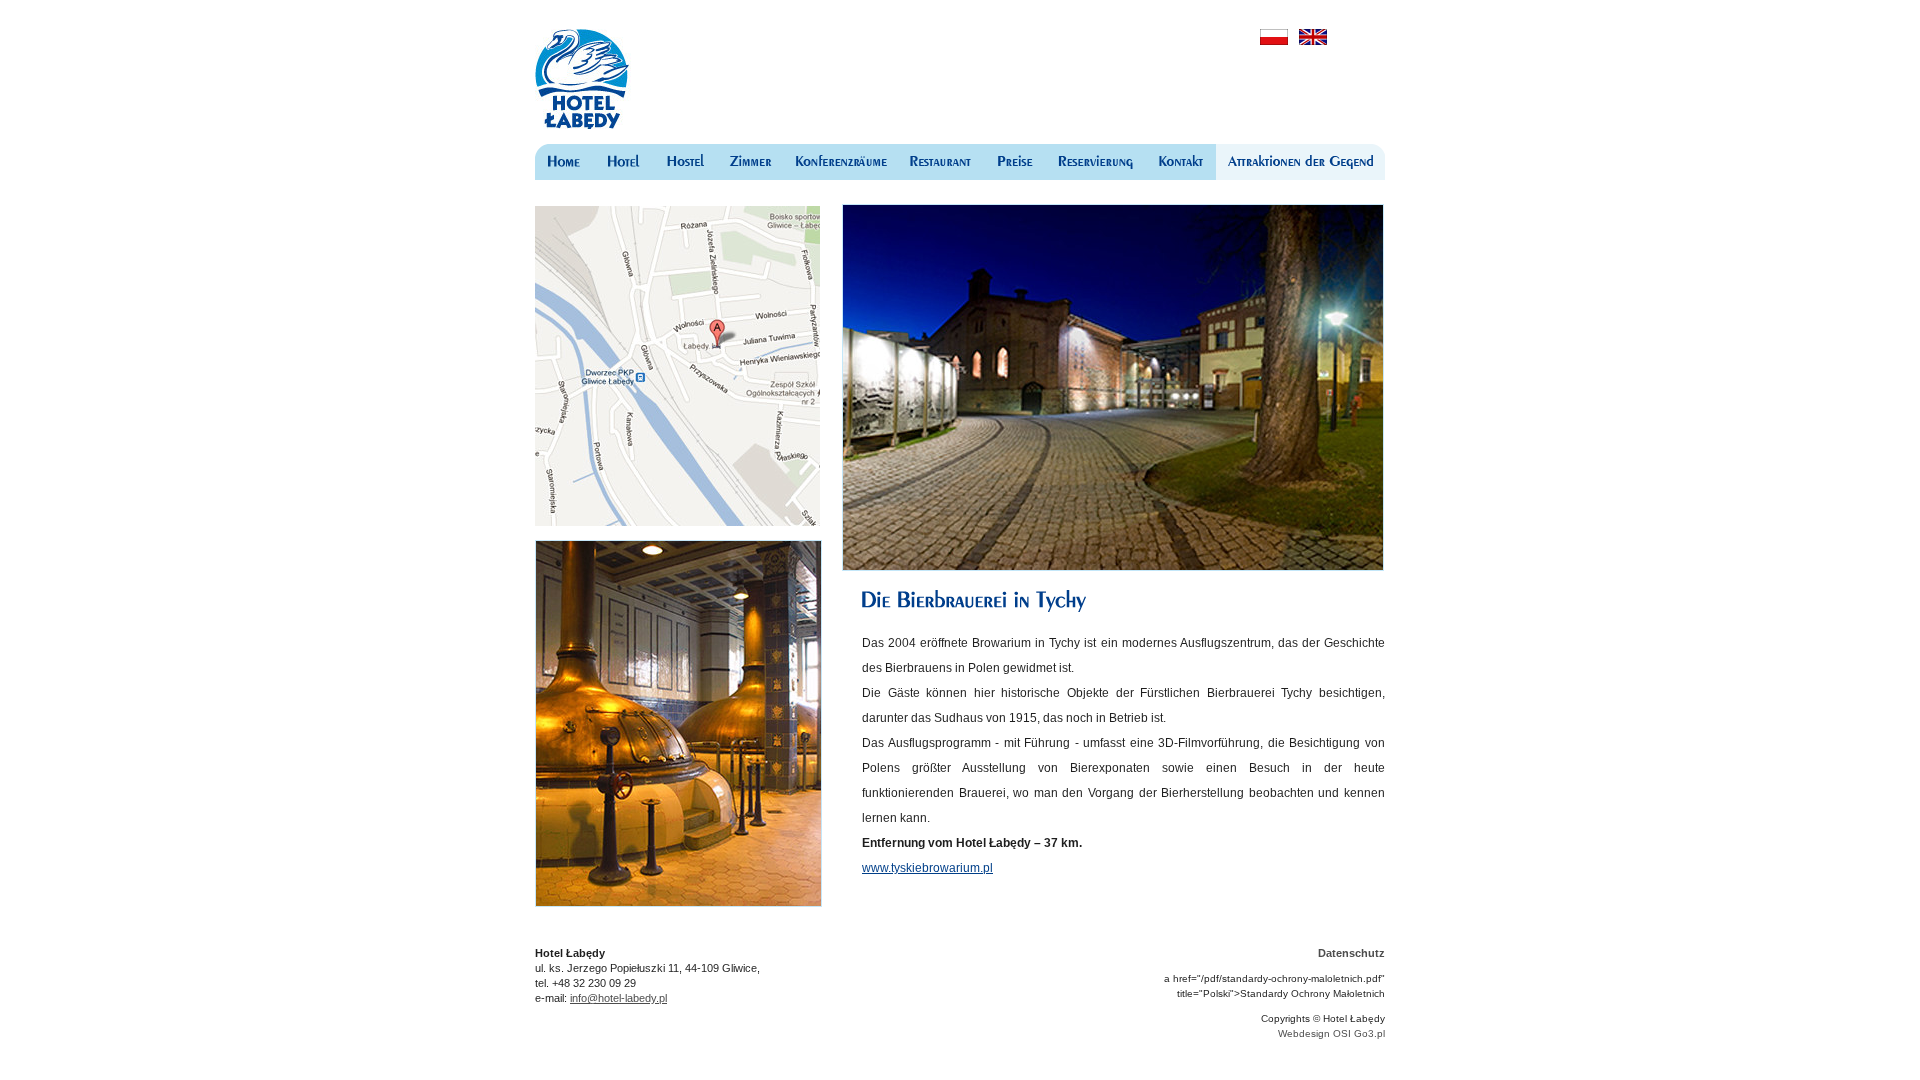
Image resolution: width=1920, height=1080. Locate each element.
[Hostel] (686, 162)
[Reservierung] (1095, 162)
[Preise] (1014, 162)
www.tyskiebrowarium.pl (927, 868)
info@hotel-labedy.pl (618, 998)
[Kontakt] (1181, 162)
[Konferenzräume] (840, 162)
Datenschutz (1351, 953)
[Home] (564, 162)
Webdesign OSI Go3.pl (1331, 1033)
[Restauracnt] (940, 162)
